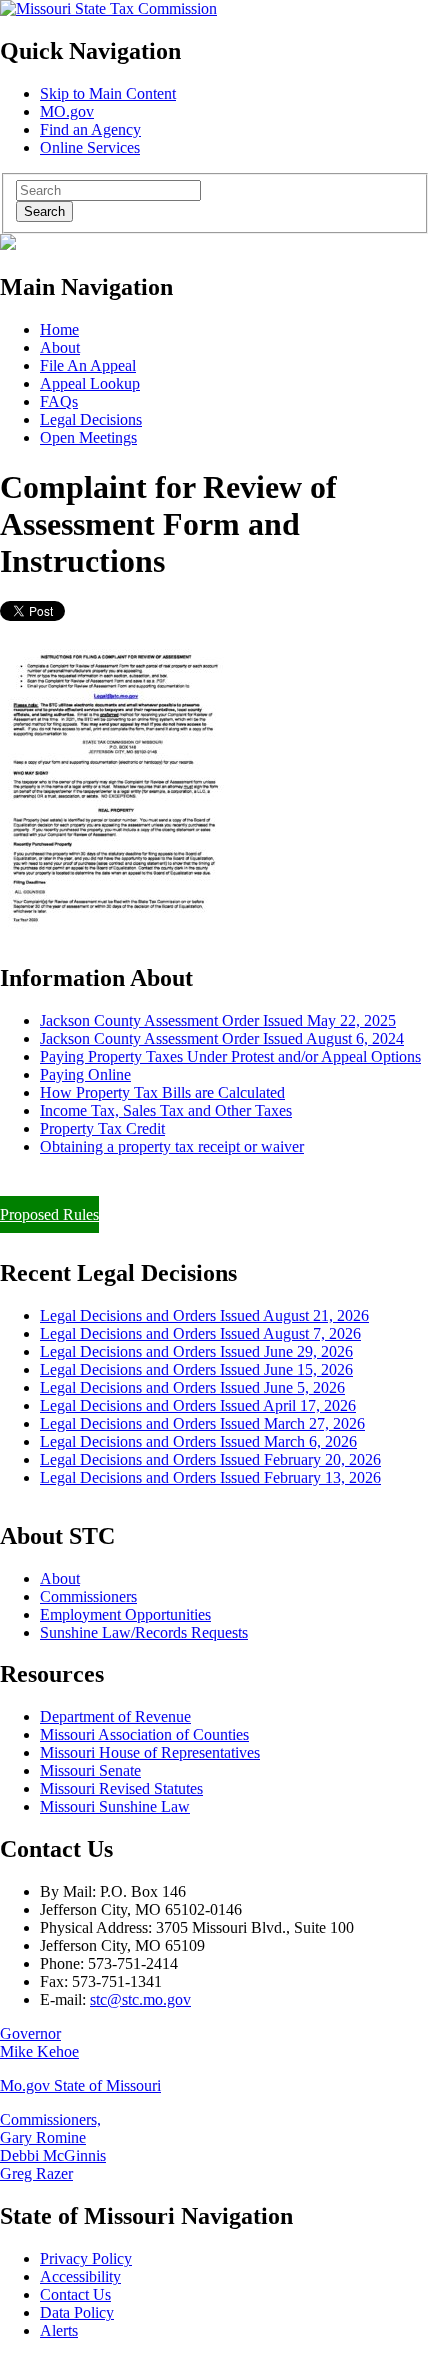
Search (44, 211)
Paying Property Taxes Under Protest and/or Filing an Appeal (193, 1180)
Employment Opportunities (125, 1614)
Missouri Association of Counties (144, 1734)
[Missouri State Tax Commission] (108, 8)
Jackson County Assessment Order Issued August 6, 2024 (222, 1038)
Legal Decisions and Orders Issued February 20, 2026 (210, 1459)
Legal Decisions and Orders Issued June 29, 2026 (196, 1351)
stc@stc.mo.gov (140, 1999)
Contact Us (75, 2294)
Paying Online (85, 1074)
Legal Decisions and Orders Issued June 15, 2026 (196, 1369)
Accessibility (80, 2276)
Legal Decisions (91, 419)
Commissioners (88, 1596)
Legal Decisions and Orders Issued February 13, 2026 (210, 1477)
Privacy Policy (86, 2258)
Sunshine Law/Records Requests (144, 1632)
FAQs (59, 401)
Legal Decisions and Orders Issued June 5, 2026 (192, 1387)
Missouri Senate (90, 1770)
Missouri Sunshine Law (115, 1806)
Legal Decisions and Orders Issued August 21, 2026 (204, 1315)
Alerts (59, 2330)
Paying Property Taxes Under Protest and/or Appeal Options (230, 1056)
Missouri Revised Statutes (121, 1788)
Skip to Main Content (108, 93)
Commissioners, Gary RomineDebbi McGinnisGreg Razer (53, 2146)
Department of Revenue (115, 1716)
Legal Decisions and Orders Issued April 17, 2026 (198, 1405)
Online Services (90, 147)
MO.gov (67, 111)
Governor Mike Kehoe (39, 2042)
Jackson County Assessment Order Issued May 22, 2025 (218, 1020)
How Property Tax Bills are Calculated (162, 1092)
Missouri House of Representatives (150, 1752)
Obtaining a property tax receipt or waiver (172, 1146)
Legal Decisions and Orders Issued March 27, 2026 (202, 1423)
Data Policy (77, 2312)
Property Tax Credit (102, 1128)
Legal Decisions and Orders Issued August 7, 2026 (200, 1333)
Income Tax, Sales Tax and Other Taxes (166, 1110)
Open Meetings (88, 437)
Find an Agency (90, 129)
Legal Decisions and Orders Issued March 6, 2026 (198, 1441)
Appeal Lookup (90, 383)
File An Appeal (88, 365)
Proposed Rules (49, 1214)
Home (59, 329)
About (60, 347)
